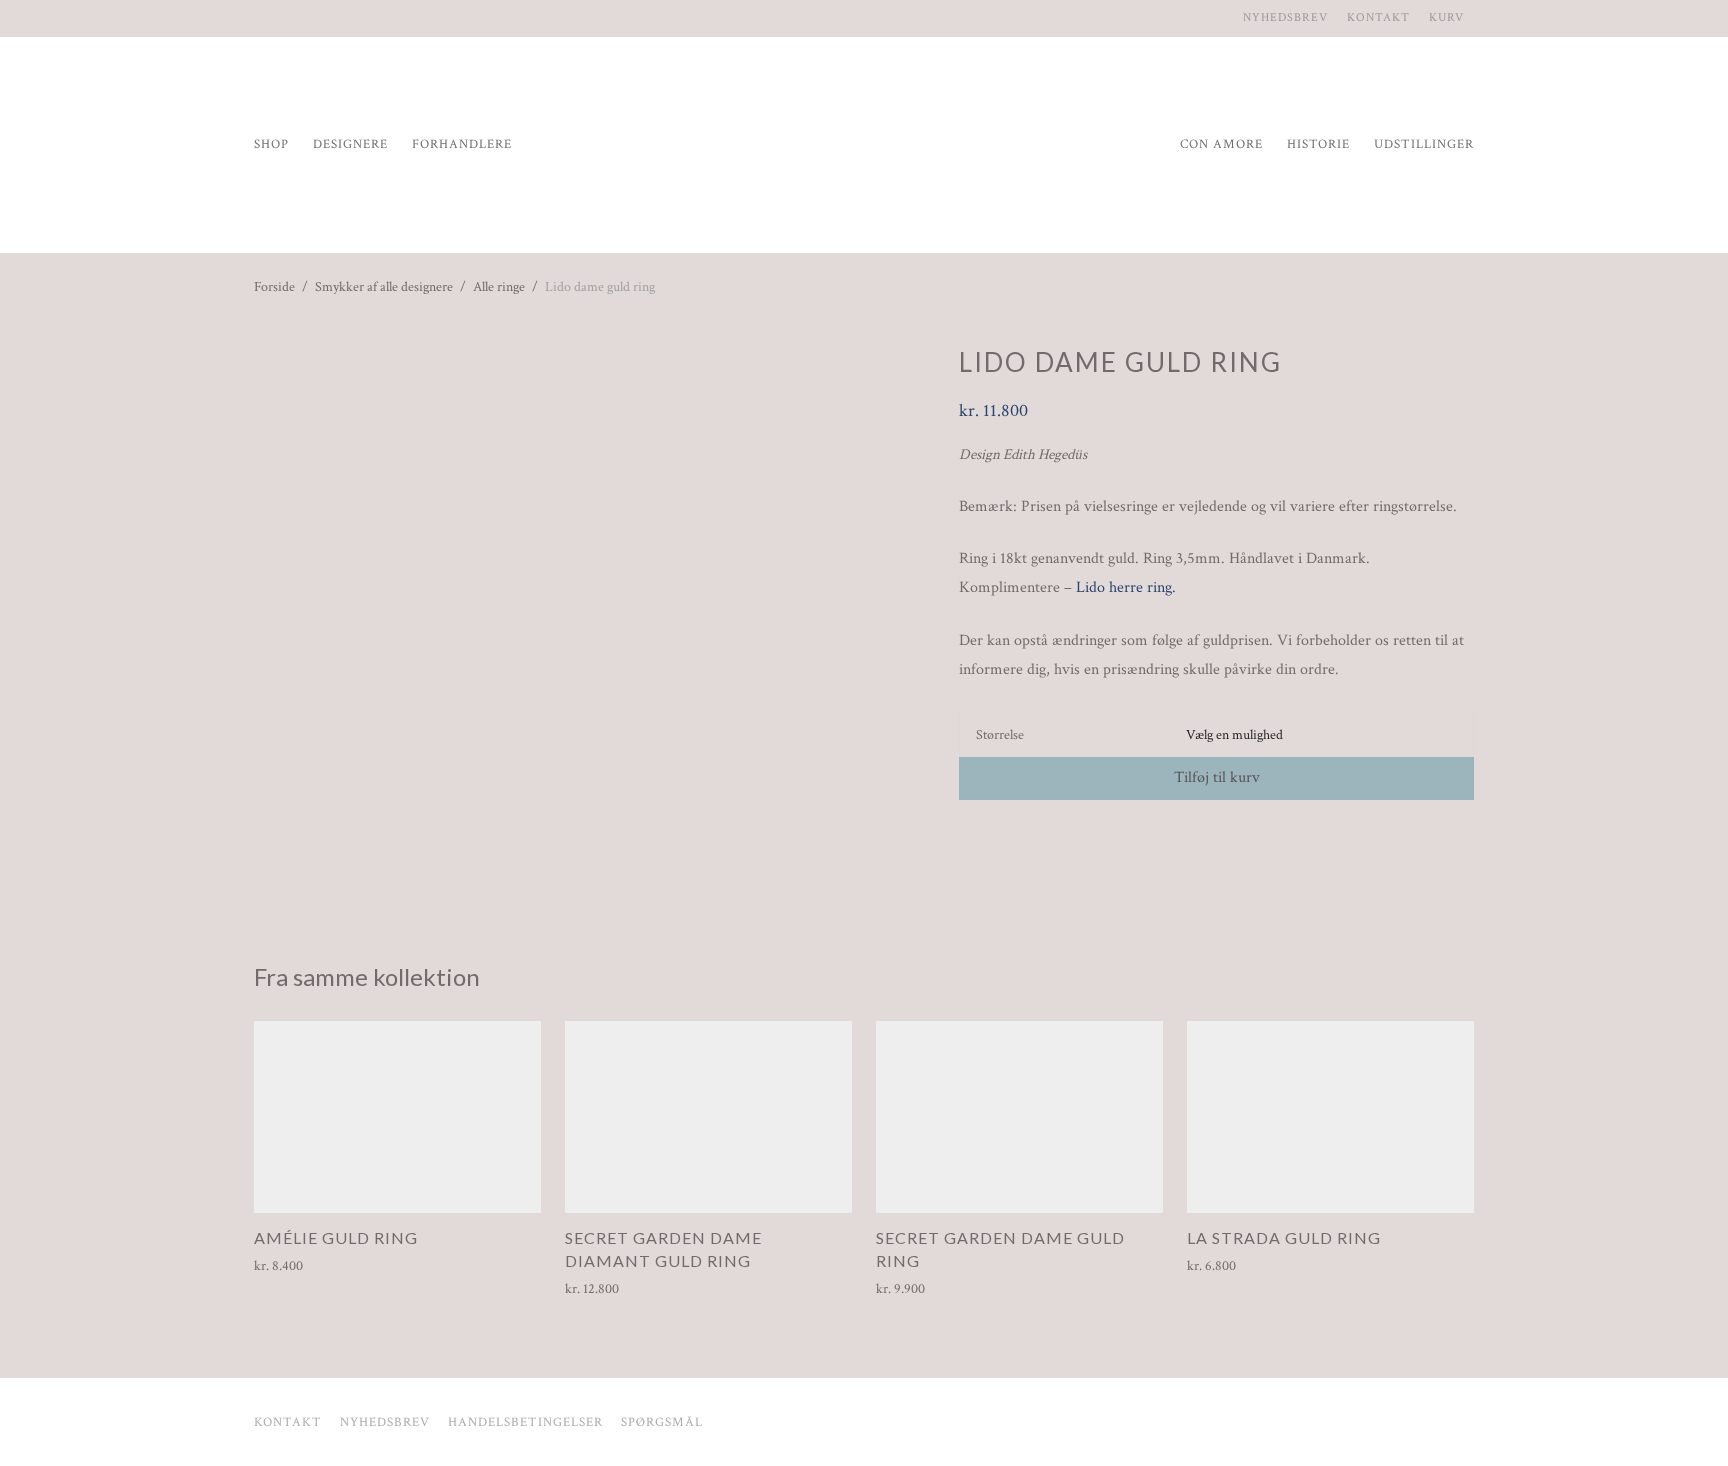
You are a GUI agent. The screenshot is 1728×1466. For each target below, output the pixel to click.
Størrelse (1000, 735)
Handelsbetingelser (525, 1422)
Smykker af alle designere (384, 287)
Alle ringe (499, 287)
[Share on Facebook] (966, 835)
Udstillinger (1424, 144)
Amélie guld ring (336, 1237)
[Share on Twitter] (995, 835)
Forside (274, 287)
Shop (271, 144)
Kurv (1446, 18)
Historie (1318, 144)
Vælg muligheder (294, 1266)
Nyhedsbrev (1285, 18)
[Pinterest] (283, 17)
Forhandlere (462, 144)
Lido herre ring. (1126, 587)
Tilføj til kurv (1217, 777)
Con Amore (1221, 144)
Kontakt (1378, 18)
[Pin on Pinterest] (1024, 835)
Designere (350, 144)
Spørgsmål (662, 1422)
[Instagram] (259, 17)
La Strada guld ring (1284, 1237)
